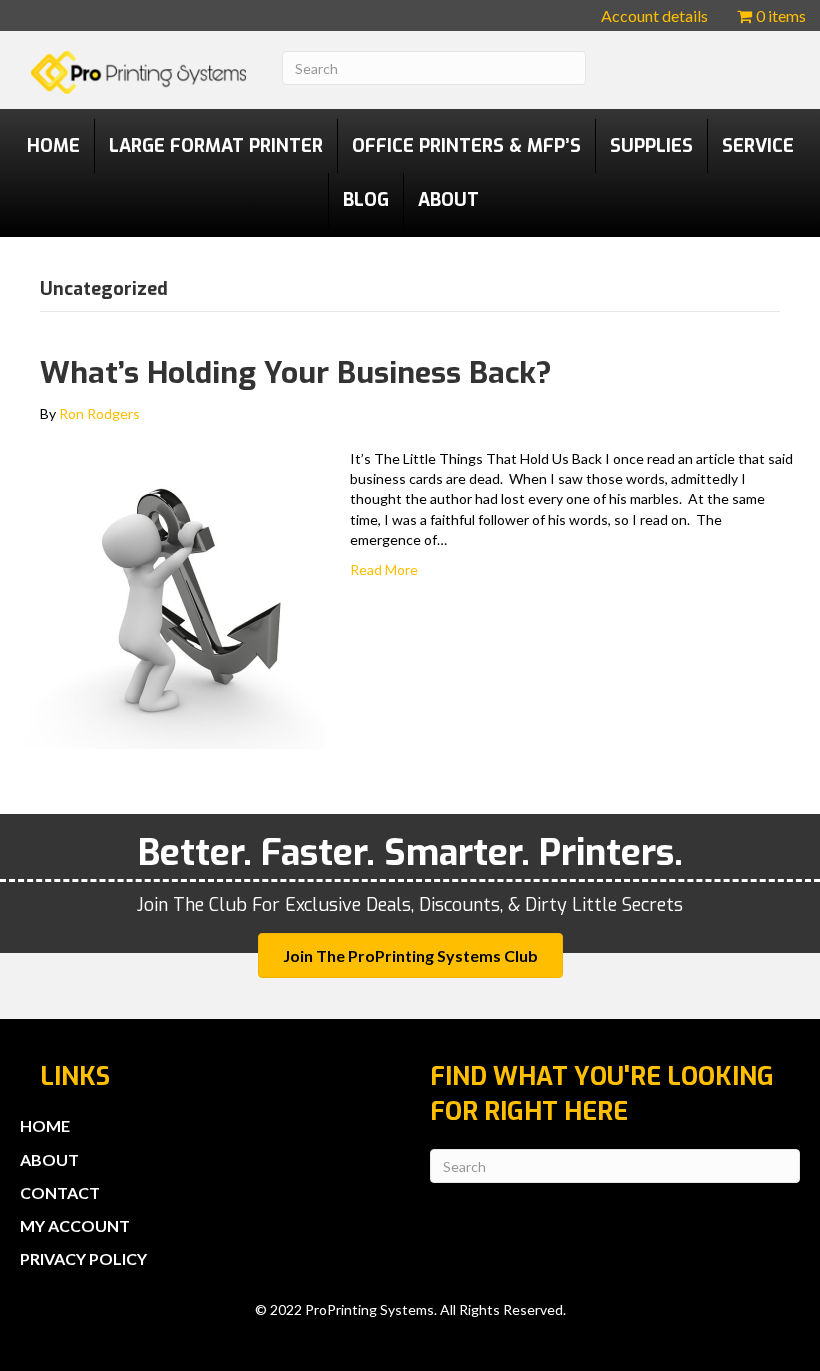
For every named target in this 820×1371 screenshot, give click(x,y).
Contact (60, 1192)
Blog (366, 200)
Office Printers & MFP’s (466, 146)
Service (758, 146)
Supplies (651, 146)
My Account (75, 1225)
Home (53, 146)
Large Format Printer (216, 146)
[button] (410, 955)
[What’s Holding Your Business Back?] (175, 596)
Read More (384, 569)
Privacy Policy (83, 1258)
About (448, 200)
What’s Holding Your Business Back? (296, 373)
